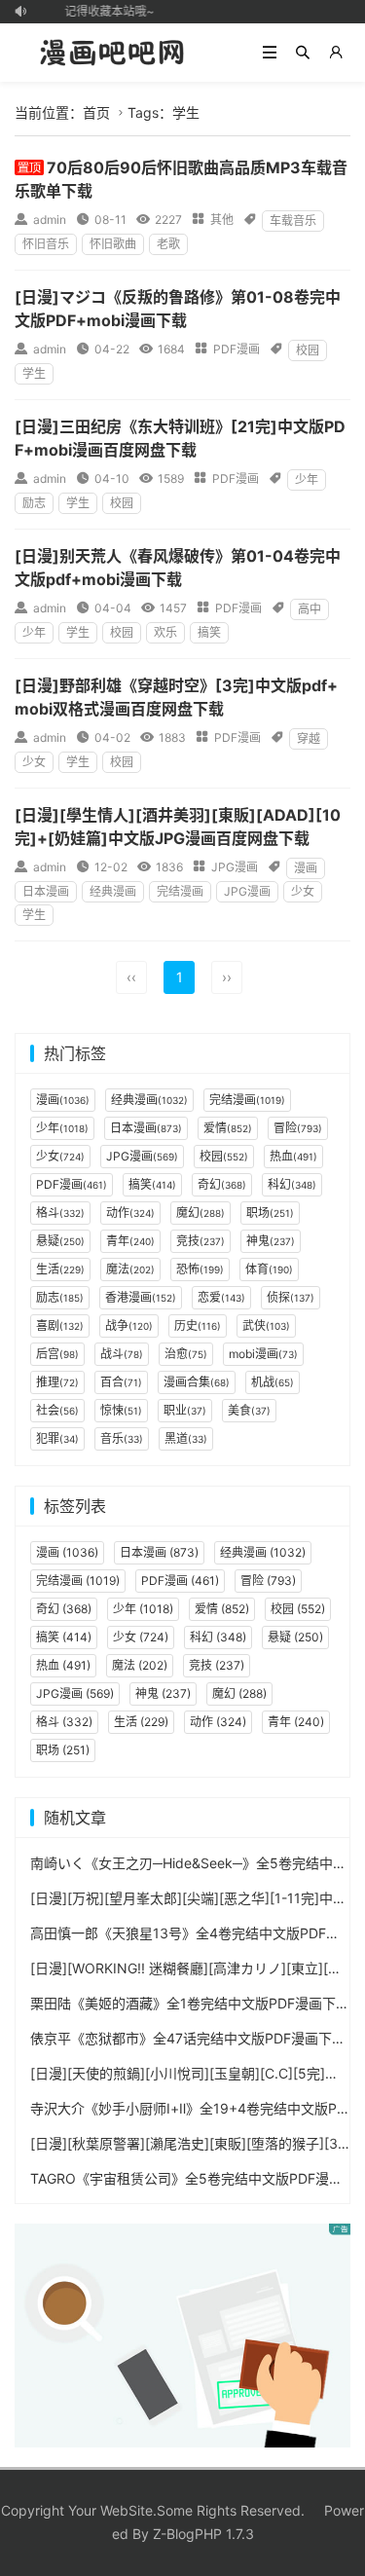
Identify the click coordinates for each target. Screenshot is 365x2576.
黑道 (186, 1438)
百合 (121, 1382)
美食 (249, 1410)
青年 (130, 1241)
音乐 (122, 1438)
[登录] (336, 53)
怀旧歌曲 (113, 244)
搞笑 (209, 632)
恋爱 (221, 1297)
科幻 (292, 1184)
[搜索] (303, 53)
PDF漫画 (237, 349)
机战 (273, 1382)
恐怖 (200, 1269)
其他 (222, 220)
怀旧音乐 (46, 244)
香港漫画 (141, 1297)
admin (50, 220)
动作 (130, 1213)
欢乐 (165, 632)
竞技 (201, 1241)
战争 (129, 1325)
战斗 (122, 1354)
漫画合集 (197, 1382)
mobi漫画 (263, 1354)
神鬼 (271, 1241)
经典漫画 (113, 891)
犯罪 (57, 1438)
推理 (57, 1382)
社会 (57, 1410)
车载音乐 (293, 221)
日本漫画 (46, 891)
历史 (198, 1325)
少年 (307, 479)
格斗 (60, 1213)
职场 (270, 1213)
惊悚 (121, 1410)
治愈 (186, 1354)
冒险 (298, 1128)
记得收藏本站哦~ (106, 11)
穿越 (309, 738)
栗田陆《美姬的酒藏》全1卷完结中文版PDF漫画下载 (190, 2003)
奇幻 (222, 1184)
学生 (34, 373)
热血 (293, 1156)
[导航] (270, 53)
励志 (34, 503)
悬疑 (60, 1241)
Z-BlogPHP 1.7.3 (203, 2534)
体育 (269, 1269)
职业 (185, 1410)
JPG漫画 (235, 867)
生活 (60, 1269)
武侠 (266, 1325)
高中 (310, 609)
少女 (34, 762)
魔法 (130, 1269)
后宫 (57, 1354)
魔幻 (201, 1213)
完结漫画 (180, 891)
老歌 (168, 244)
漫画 (306, 868)
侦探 (291, 1297)
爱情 (228, 1128)
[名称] (182, 2333)
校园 (308, 350)
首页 (96, 112)
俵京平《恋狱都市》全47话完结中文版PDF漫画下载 (188, 2038)
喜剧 (60, 1325)
